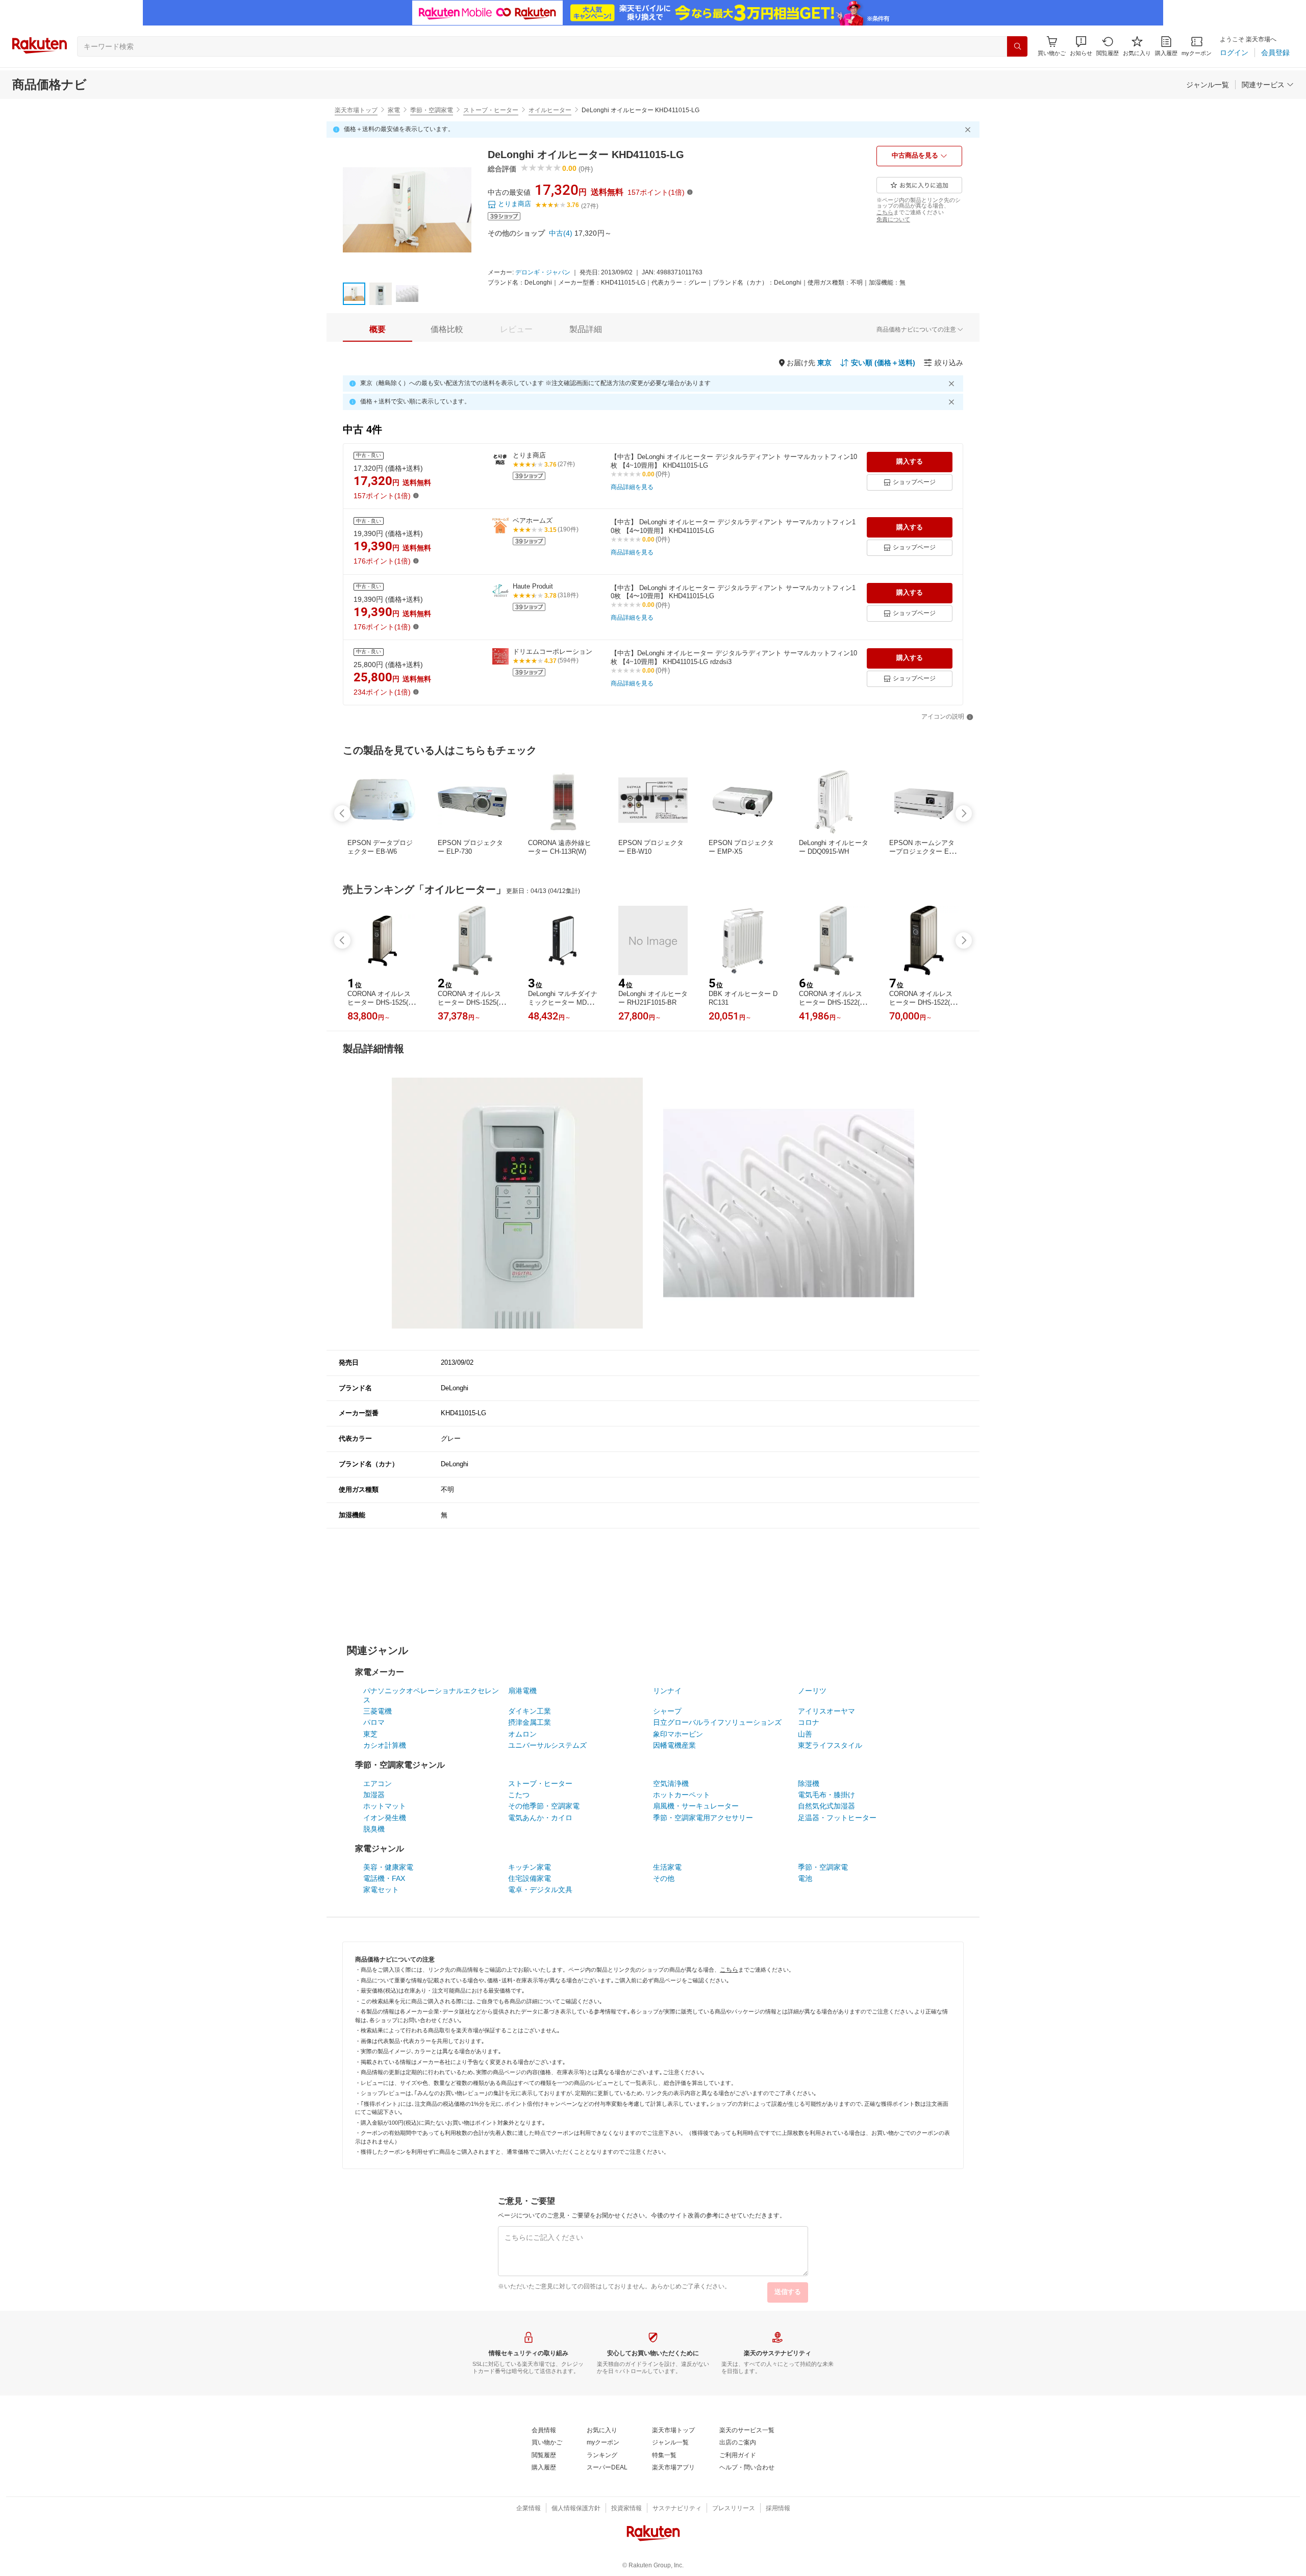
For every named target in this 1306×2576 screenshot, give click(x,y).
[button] (1081, 46)
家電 (394, 110)
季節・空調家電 (432, 110)
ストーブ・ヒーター (491, 110)
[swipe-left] (342, 813)
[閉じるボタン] (969, 130)
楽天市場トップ (356, 110)
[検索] (1017, 46)
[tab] (378, 329)
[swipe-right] (964, 813)
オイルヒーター (550, 110)
